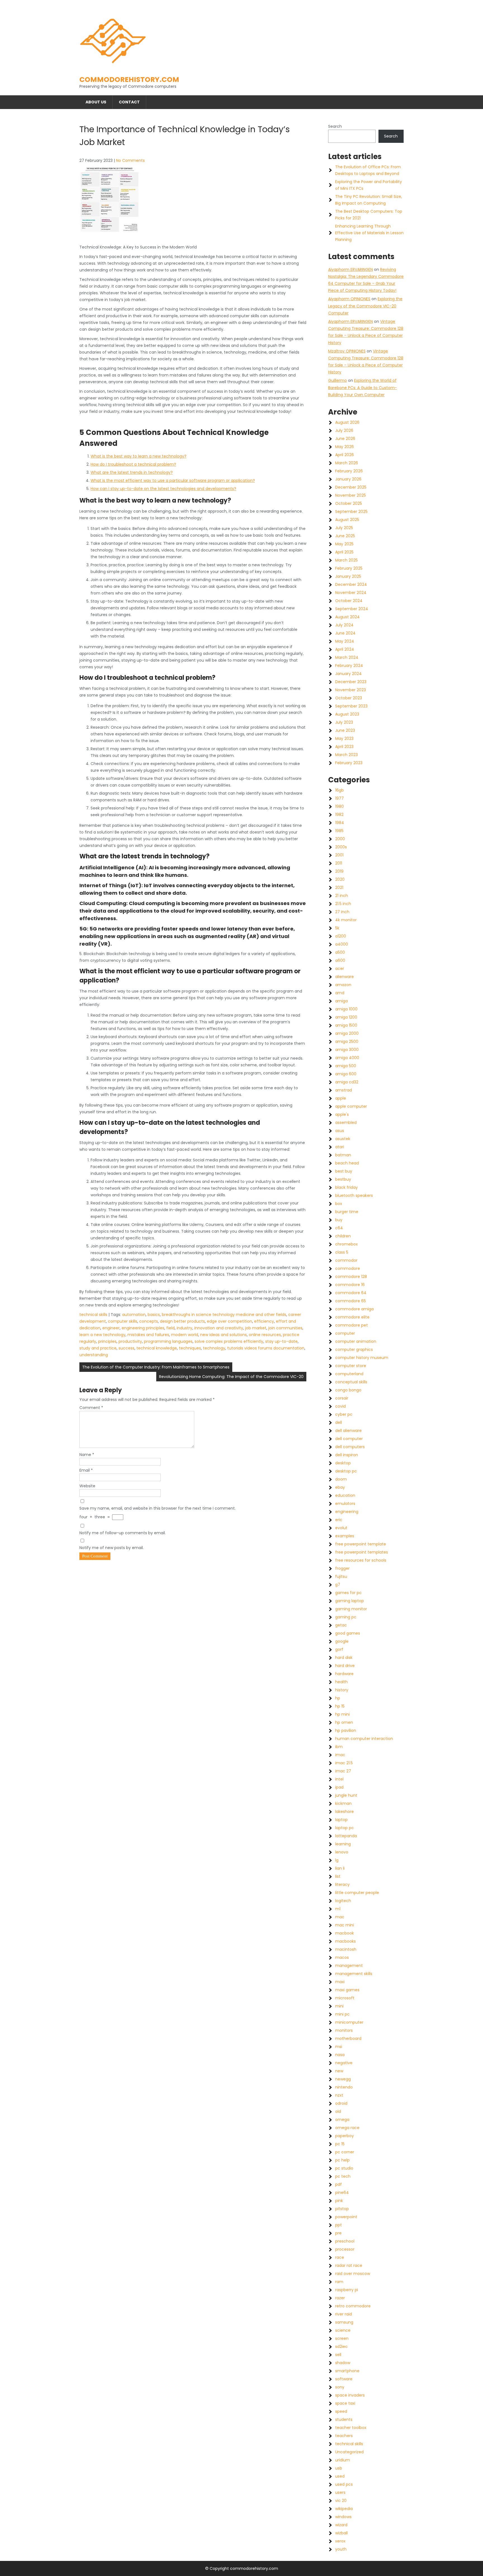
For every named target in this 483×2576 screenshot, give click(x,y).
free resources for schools (361, 1560)
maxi (340, 1982)
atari (340, 1147)
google (342, 1641)
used (340, 2476)
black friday (346, 1187)
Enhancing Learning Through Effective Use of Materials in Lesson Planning (369, 233)
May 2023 (344, 738)
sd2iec (341, 2347)
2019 (339, 871)
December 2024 (351, 584)
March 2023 (346, 755)
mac (340, 1917)
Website (87, 1486)
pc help (342, 2160)
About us (96, 102)
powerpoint (346, 2217)
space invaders (350, 2395)
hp (338, 1698)
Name (87, 1455)
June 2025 (345, 536)
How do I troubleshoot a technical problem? (133, 464)
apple (341, 1098)
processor (345, 2249)
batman (343, 1155)
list (338, 1876)
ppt (338, 2225)
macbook (345, 1933)
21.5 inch (343, 904)
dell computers (350, 1447)
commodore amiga (354, 1309)
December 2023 (351, 682)
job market (256, 1328)
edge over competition (229, 1321)
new (339, 2071)
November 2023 (351, 690)
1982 (339, 815)
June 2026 (345, 439)
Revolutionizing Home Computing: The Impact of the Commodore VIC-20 (231, 1377)
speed (341, 2411)
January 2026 (348, 479)
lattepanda (346, 1836)
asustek (343, 1139)
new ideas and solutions (223, 1335)
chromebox (346, 1244)
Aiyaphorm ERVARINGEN (351, 269)
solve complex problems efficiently (229, 1341)
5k (337, 928)
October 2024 (349, 601)
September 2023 (351, 706)
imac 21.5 (344, 1763)
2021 (339, 887)
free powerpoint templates (362, 1552)
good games (348, 1633)
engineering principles (143, 1328)
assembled (346, 1123)
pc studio (344, 2168)
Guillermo (338, 380)
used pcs (344, 2484)
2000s (341, 847)
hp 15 (340, 1706)
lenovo (342, 1852)
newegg (343, 2079)
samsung (344, 2322)
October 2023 (349, 698)
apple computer (351, 1106)
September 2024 (352, 609)
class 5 (342, 1252)
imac (340, 1755)
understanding (94, 1355)
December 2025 (351, 487)
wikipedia (344, 2509)
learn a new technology (102, 1335)
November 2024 (351, 593)
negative (344, 2063)
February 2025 (349, 568)
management (349, 1966)
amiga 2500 (347, 1041)
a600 (340, 960)
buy (339, 1220)
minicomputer (349, 2022)
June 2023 (345, 730)
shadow (343, 2363)
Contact (129, 102)
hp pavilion (346, 1730)
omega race (347, 2128)
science (343, 2330)
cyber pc (344, 1414)
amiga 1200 (346, 1017)
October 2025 (349, 503)
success (126, 1348)
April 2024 (345, 649)
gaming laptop (350, 1601)
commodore (348, 1268)
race (340, 2257)
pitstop (342, 2209)
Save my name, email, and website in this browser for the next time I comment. (158, 1508)
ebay (340, 1487)
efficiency (264, 1321)
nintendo (344, 2087)
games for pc (348, 1593)
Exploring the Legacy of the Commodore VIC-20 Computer (365, 306)
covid (340, 1406)
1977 (339, 798)
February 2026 (349, 471)
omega (342, 2120)
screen (342, 2338)
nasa (340, 2055)
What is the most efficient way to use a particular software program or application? (173, 480)
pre (338, 2233)
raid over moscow (353, 2274)
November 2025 (351, 495)
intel (339, 1779)
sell (338, 2355)
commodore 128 (351, 1277)
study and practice (98, 1348)
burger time (347, 1212)
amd (340, 993)
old (338, 2111)
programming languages (168, 1341)
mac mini (345, 1925)
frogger (342, 1568)
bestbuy (343, 1179)
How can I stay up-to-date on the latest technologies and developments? (163, 489)
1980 (339, 806)
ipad (339, 1787)
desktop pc (346, 1471)
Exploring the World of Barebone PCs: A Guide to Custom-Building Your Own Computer (363, 387)
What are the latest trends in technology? (132, 472)
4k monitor (346, 920)
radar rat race (349, 2265)
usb (339, 2468)
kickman (343, 1803)
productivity (130, 1341)
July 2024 (344, 625)
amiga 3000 (347, 1050)
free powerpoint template (361, 1544)
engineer (111, 1328)
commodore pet (351, 1325)
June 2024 (345, 633)
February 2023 (349, 763)
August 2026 (347, 422)
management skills (354, 1974)
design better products (182, 1321)
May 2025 (344, 544)
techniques (190, 1348)
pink (339, 2201)
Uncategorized (349, 2452)
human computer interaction (364, 1739)
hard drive (345, 1666)
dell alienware (348, 1431)
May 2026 (345, 447)
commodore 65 (351, 1301)
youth (341, 2549)
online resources (265, 1335)
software (344, 2379)
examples (345, 1536)
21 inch (342, 896)
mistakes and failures (148, 1335)
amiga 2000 (347, 1033)
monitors (344, 2030)
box (339, 1204)
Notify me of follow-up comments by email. (123, 1533)
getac (341, 1625)
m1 (338, 1909)
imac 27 (343, 1771)
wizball (341, 2533)
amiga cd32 (347, 1082)
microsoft (345, 1998)
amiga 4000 (347, 1058)
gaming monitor (351, 1609)
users (340, 2492)
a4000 (342, 944)
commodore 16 (350, 1285)
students (344, 2419)
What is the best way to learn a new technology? (138, 456)
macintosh (346, 1949)
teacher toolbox (351, 2428)
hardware (344, 1674)
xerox (340, 2541)
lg (337, 1860)
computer (345, 1333)
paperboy (345, 2136)
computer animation (356, 1341)
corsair (342, 1398)
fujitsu (341, 1576)
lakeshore (345, 1812)
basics (154, 1315)
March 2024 (347, 657)
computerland (349, 1374)
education (345, 1495)
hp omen (344, 1722)
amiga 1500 (346, 1025)
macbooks (345, 1941)
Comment (91, 1408)
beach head (347, 1163)
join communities (285, 1328)
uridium (343, 2460)
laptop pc (345, 1828)
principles (107, 1341)
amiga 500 (346, 1066)
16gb (339, 790)
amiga (341, 1001)
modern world (185, 1335)
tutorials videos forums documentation (266, 1348)
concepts (149, 1321)
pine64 (342, 2193)
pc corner (345, 2152)
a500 (340, 952)
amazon (343, 985)
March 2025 (346, 560)
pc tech (343, 2176)
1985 (339, 831)
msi (339, 2047)
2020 (340, 879)
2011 (339, 863)
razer (340, 2298)
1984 (340, 823)
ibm (339, 1747)
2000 (340, 839)
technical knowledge (157, 1348)
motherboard (348, 2038)
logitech (343, 1901)
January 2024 (348, 674)
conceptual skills (351, 1382)
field (171, 1328)
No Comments (130, 160)
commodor (346, 1260)
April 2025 (344, 552)
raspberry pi (347, 2290)
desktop (343, 1463)
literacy (342, 1884)
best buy (344, 1171)
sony (340, 2387)
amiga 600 (346, 1074)
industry (184, 1328)
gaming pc (346, 1617)
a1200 (341, 936)
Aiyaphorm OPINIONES (349, 299)
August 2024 (347, 617)
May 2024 (345, 641)
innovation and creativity (219, 1328)
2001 (339, 855)
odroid (341, 2103)
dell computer (349, 1439)
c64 (339, 1228)
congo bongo (348, 1390)
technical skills (93, 1315)
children (343, 1236)
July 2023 (344, 722)
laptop (341, 1820)
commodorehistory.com (129, 80)
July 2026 (344, 430)
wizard (341, 2525)
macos (342, 1957)
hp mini (342, 1714)
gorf (339, 1649)
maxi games (347, 1990)
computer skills (123, 1321)
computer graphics (354, 1349)
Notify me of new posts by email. (112, 1548)
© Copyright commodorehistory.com (242, 2568)
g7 (338, 1585)
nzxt (339, 2095)
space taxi (345, 2403)
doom (341, 1479)
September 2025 (351, 512)
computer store (351, 1366)
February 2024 (349, 666)
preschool (345, 2241)
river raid (344, 2314)
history (342, 1690)
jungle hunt (346, 1795)
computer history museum (362, 1358)
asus (340, 1131)
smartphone (347, 2371)
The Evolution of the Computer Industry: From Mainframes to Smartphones (156, 1367)
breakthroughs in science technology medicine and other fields (224, 1315)
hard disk (344, 1658)
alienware (345, 977)
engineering (347, 1512)
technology (214, 1348)
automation (134, 1315)
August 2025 (347, 520)
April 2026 (345, 455)
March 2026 (347, 463)
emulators (345, 1504)
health (341, 1682)
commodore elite (352, 1317)
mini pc (342, 2014)
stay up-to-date (281, 1341)
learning (343, 1844)
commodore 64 (351, 1293)
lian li (340, 1868)
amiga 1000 (346, 1009)
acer (340, 969)
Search (335, 126)
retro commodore (353, 2306)
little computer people (357, 1893)
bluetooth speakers (354, 1195)
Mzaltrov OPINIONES (347, 351)
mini (339, 2006)
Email (86, 1470)
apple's (342, 1114)
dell (338, 1422)
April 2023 (344, 747)
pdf (338, 2184)
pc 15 (340, 2144)
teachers (344, 2436)
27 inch (342, 912)
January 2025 (348, 576)
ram (339, 2282)
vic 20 (341, 2501)
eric (339, 1520)
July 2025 (344, 528)
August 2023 (347, 714)
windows (343, 2517)
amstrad (344, 1090)
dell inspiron (347, 1455)
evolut (341, 1528)
